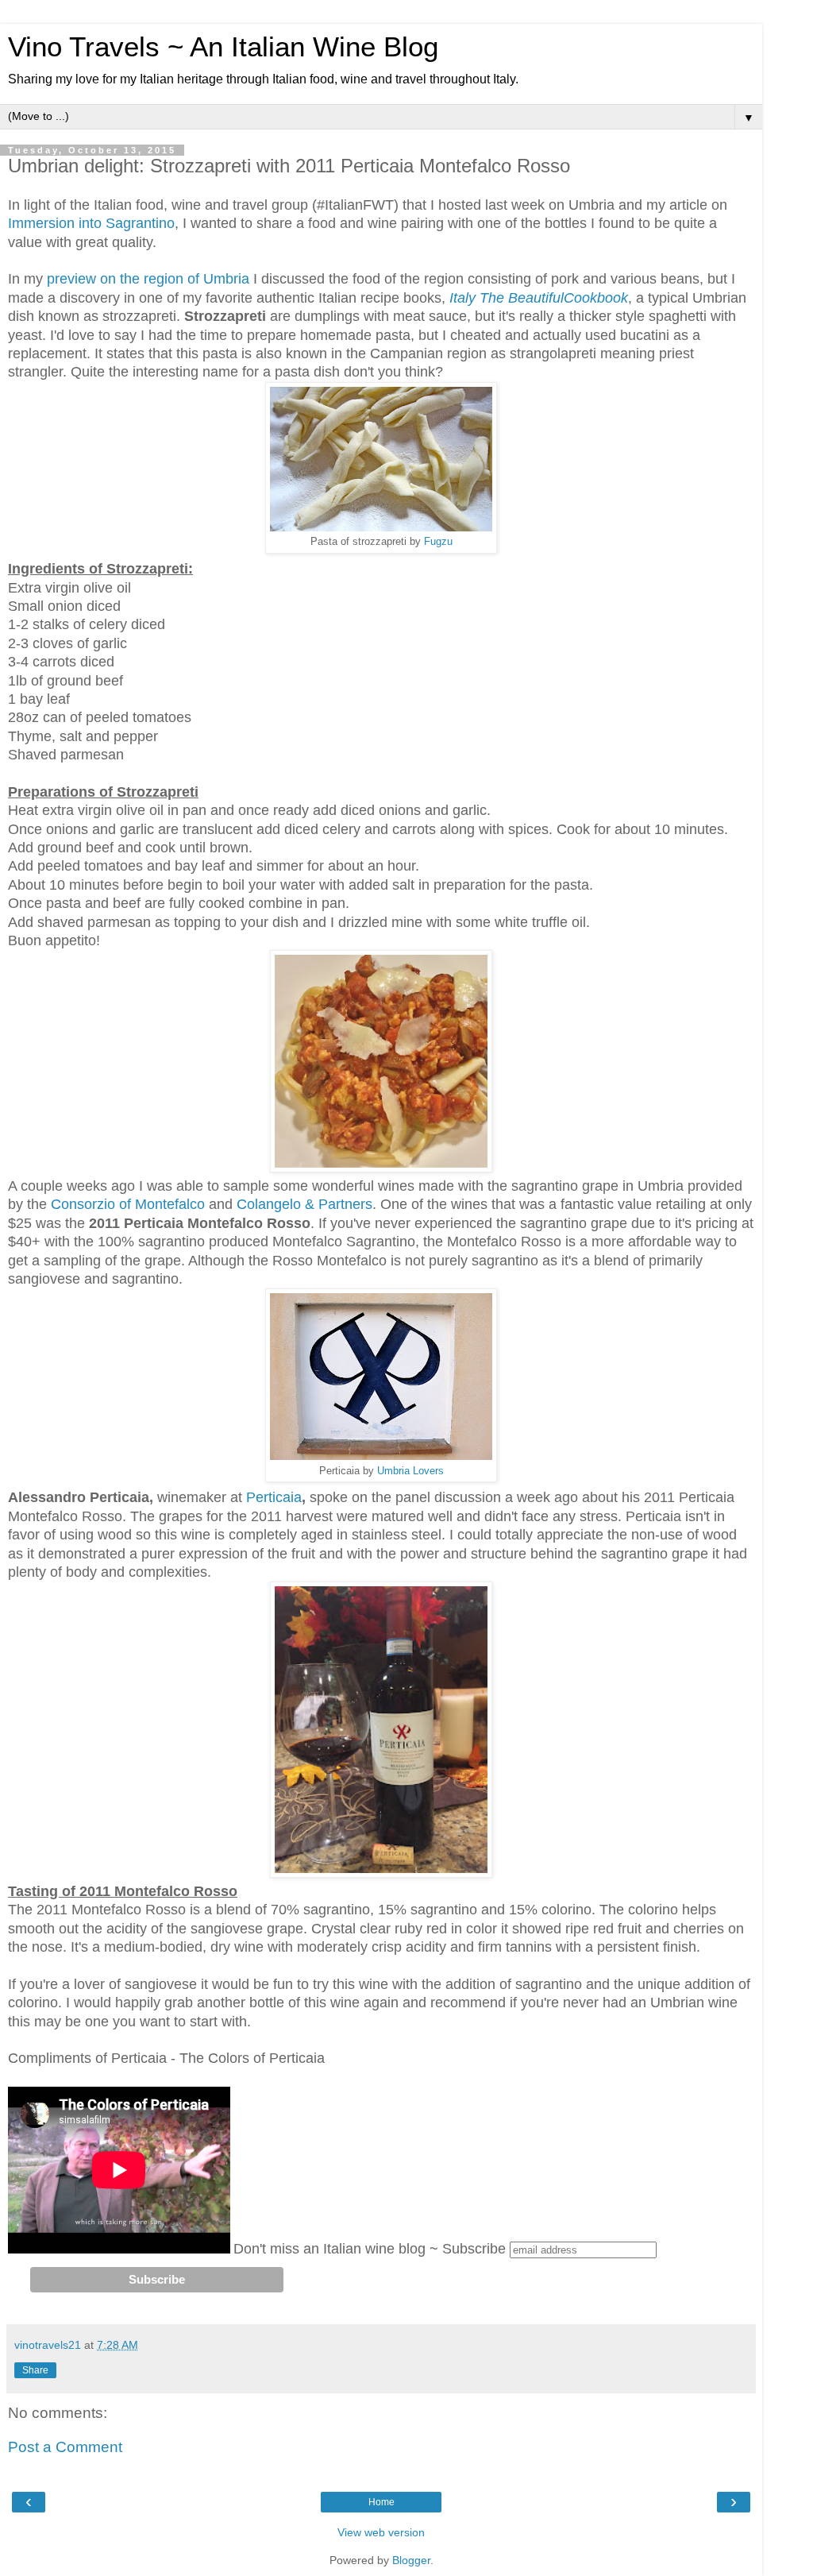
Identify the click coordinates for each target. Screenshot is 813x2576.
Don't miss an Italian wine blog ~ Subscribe (370, 2249)
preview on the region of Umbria (150, 279)
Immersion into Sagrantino (91, 223)
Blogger (411, 2560)
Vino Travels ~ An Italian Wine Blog (223, 47)
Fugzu (438, 541)
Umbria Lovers (410, 1471)
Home (381, 2502)
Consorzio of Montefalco (128, 1204)
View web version (381, 2532)
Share (35, 2370)
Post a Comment (65, 2447)
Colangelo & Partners (304, 1204)
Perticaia (274, 1497)
